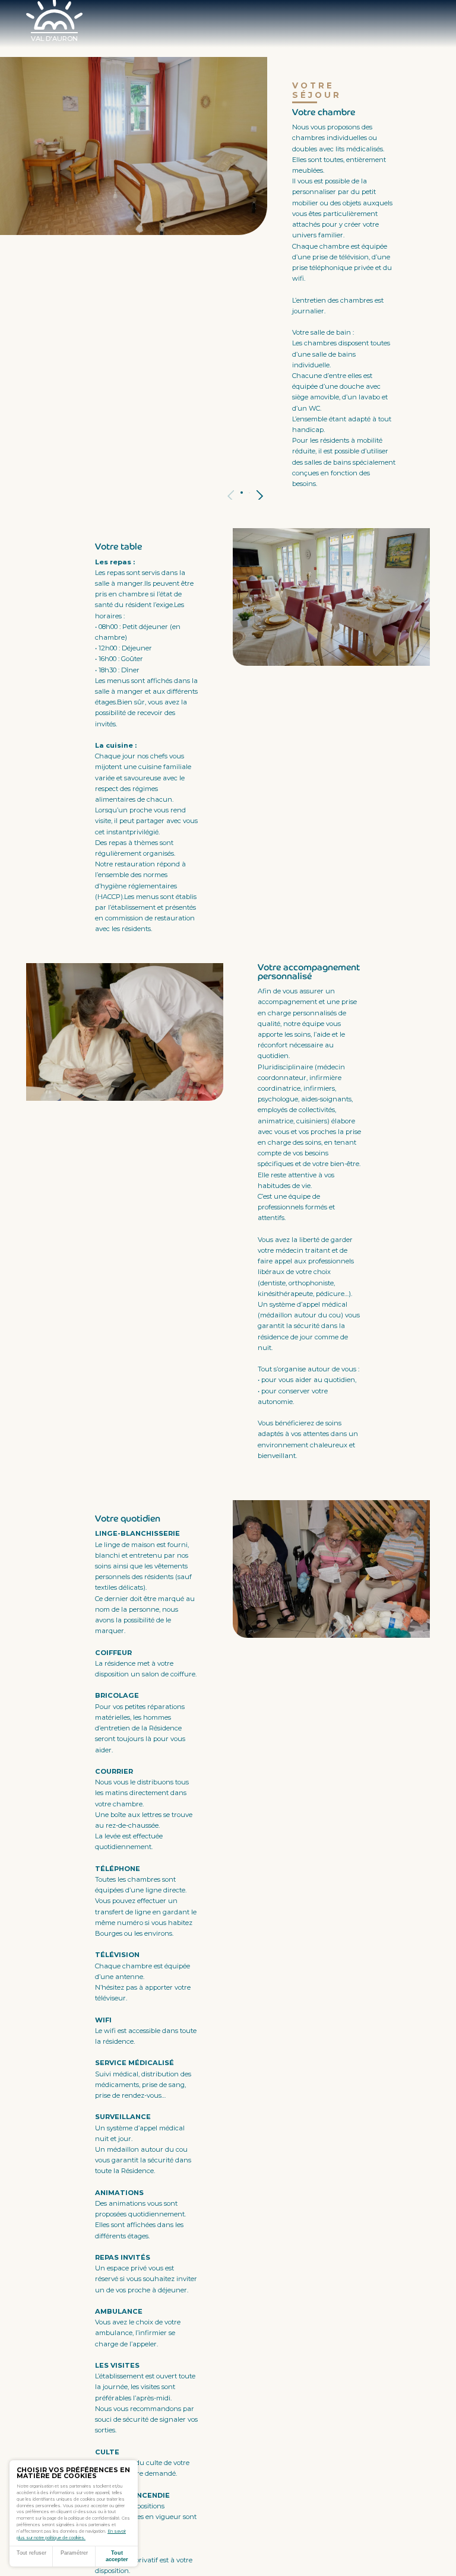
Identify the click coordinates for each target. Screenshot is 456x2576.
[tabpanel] (134, 146)
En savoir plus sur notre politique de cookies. (71, 2534)
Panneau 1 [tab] (242, 493)
